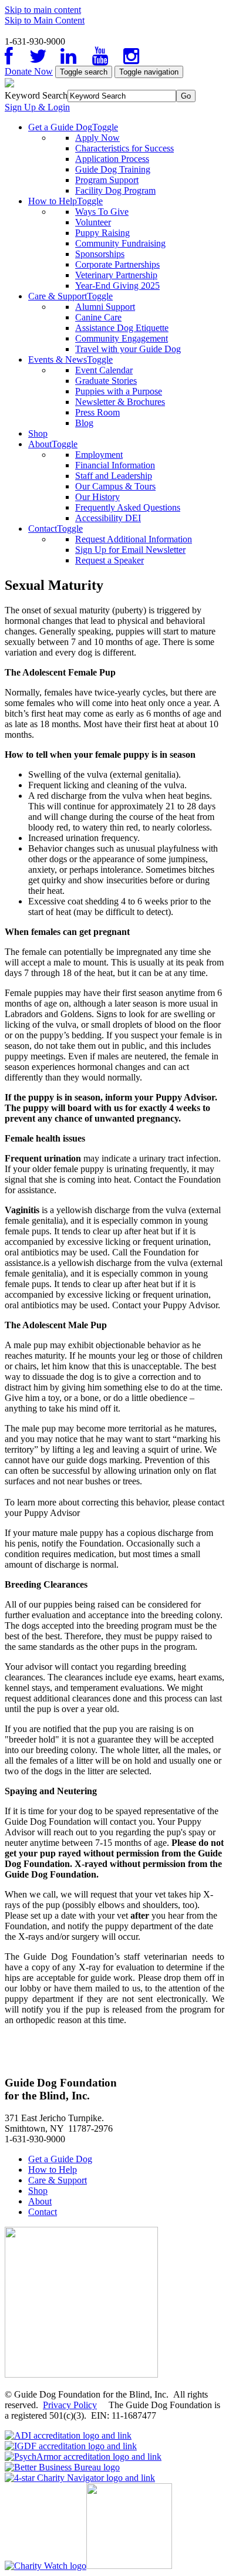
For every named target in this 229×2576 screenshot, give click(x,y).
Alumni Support (105, 307)
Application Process (112, 159)
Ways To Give (102, 212)
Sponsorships (100, 254)
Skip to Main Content (45, 20)
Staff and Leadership (114, 476)
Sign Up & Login (37, 107)
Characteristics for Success (124, 148)
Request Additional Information (134, 539)
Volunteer (93, 222)
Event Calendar (104, 370)
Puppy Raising (102, 233)
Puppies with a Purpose (119, 391)
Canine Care (98, 317)
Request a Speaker (110, 560)
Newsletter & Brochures (120, 402)
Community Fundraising (120, 243)
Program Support (107, 180)
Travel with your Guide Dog (128, 349)
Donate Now (29, 71)
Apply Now (97, 138)
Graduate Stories (106, 381)
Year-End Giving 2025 (117, 286)
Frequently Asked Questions (128, 507)
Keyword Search (36, 95)
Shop (38, 433)
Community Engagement (122, 338)
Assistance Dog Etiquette (122, 328)
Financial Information (115, 465)
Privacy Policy (70, 2405)
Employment (99, 455)
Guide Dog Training (113, 169)
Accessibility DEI (108, 518)
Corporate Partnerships (117, 264)
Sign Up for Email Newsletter (130, 550)
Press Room (97, 412)
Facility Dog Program (115, 190)
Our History (97, 497)
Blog (84, 423)
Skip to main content (43, 10)
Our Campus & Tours (115, 486)
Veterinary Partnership (116, 275)
